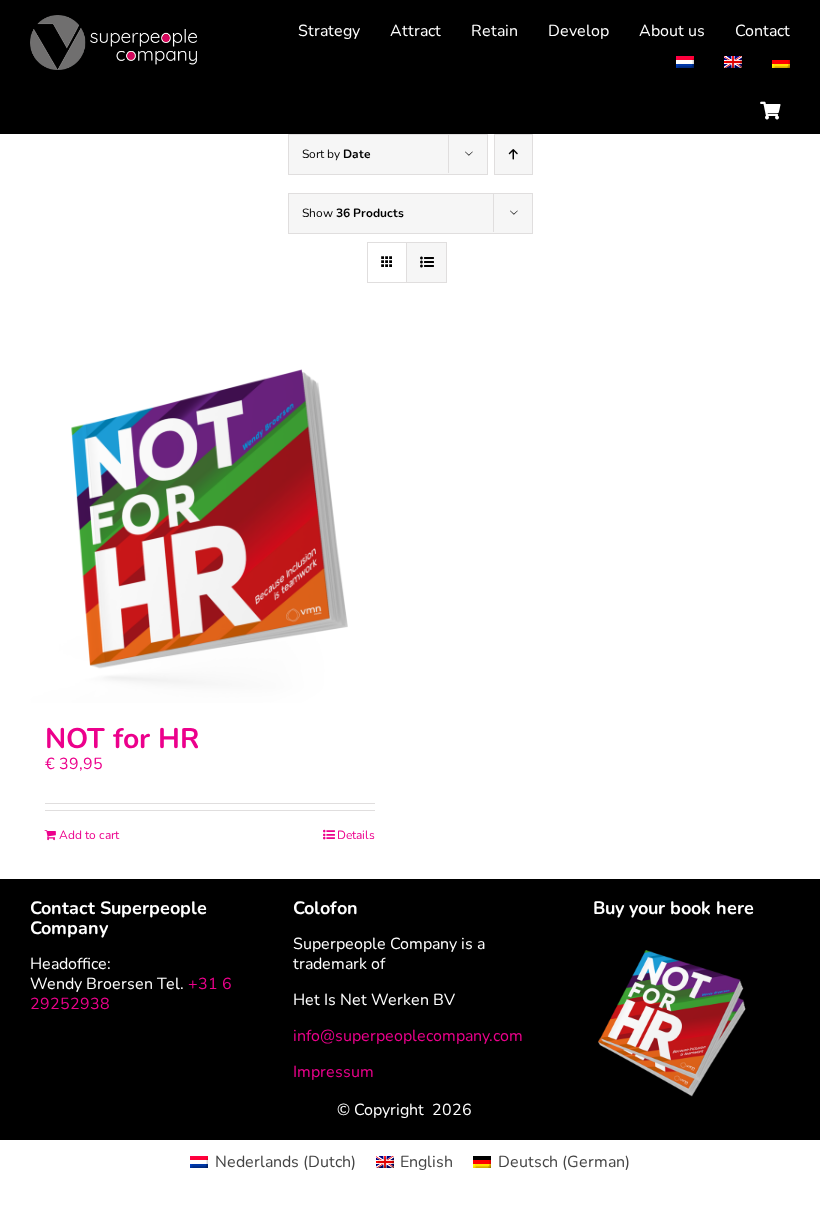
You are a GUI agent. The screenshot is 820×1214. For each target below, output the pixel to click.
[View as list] (426, 262)
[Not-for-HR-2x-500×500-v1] (673, 958)
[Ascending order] (513, 154)
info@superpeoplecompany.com (408, 1036)
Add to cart (89, 835)
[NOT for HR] (210, 523)
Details (356, 835)
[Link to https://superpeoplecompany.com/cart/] (770, 110)
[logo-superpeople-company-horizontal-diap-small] (113, 23)
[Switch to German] (766, 63)
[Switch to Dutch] (670, 63)
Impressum (333, 1072)
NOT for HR (122, 738)
